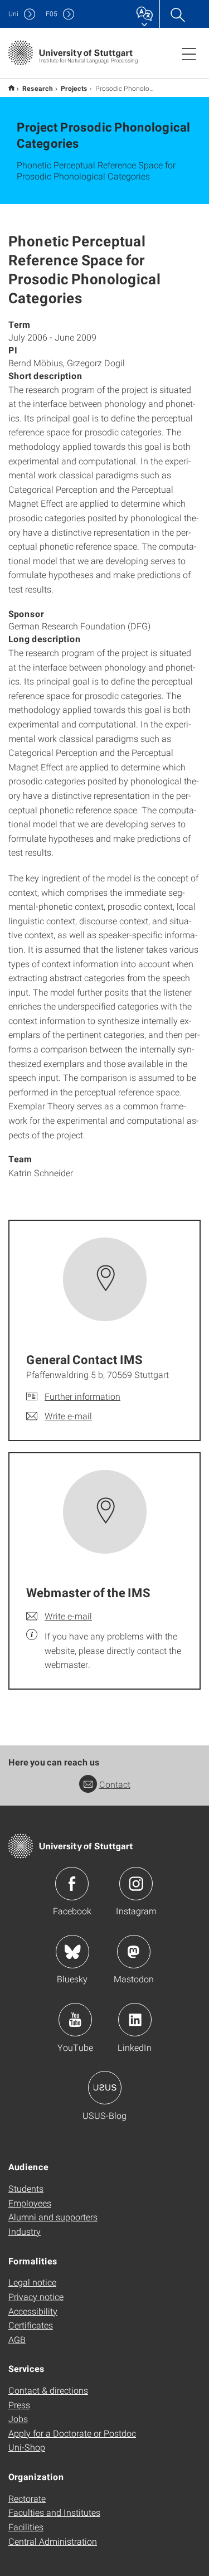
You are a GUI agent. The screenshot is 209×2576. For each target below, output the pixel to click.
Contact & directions (48, 2390)
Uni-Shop (27, 2447)
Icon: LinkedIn (135, 2020)
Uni (13, 14)
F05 (52, 14)
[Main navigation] (189, 54)
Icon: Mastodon (134, 1952)
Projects (74, 88)
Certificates (31, 2325)
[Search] (177, 14)
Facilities (26, 2527)
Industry (25, 2231)
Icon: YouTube (75, 2020)
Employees (30, 2203)
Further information (82, 1396)
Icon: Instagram (136, 1884)
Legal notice (32, 2282)
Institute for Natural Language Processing (11, 88)
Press (19, 2405)
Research (38, 88)
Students (26, 2188)
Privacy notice (36, 2296)
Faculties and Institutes (54, 2512)
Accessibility (33, 2311)
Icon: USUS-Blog (105, 2088)
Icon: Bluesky (72, 1952)
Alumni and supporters (53, 2217)
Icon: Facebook (72, 1884)
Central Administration (53, 2541)
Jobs (18, 2419)
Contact (115, 1784)
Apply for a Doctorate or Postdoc (72, 2433)
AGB (17, 2339)
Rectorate (27, 2498)
